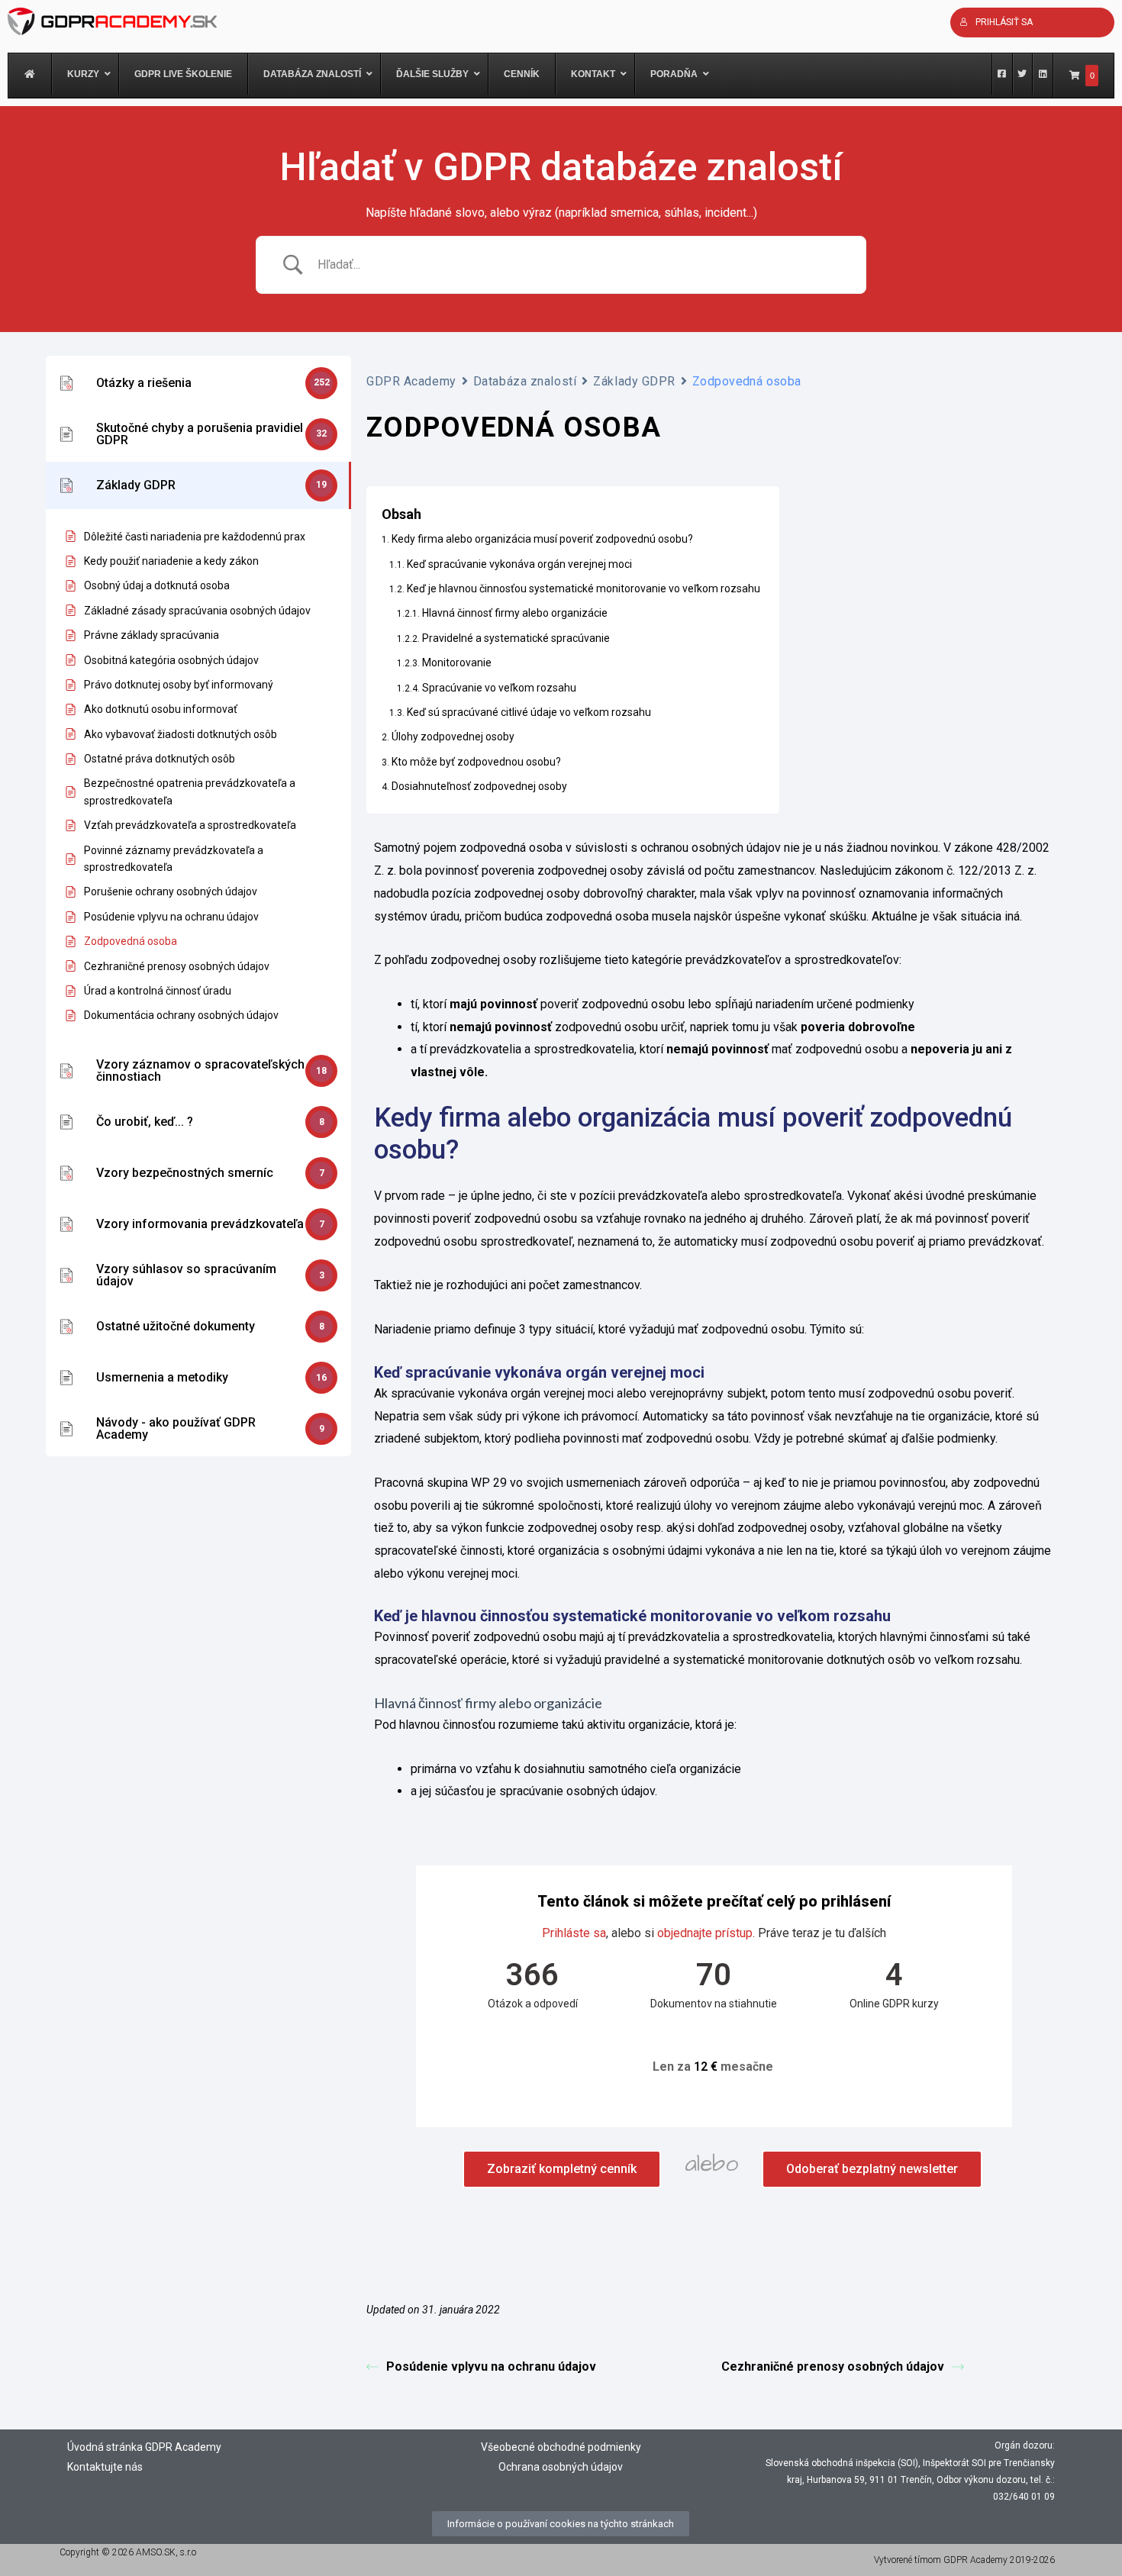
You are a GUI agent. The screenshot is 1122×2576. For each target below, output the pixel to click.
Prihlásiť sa (1004, 22)
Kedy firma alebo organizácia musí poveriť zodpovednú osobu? (542, 539)
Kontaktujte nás (105, 2467)
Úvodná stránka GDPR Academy (144, 2447)
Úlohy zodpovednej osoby (453, 737)
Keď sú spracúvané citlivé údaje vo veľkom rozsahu (529, 712)
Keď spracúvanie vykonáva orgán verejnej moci (519, 564)
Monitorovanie (457, 663)
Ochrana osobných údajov (561, 2467)
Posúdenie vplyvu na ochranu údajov (491, 2366)
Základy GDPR (634, 381)
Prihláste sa (574, 1933)
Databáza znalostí (525, 381)
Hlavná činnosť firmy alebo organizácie (515, 613)
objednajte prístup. (706, 1933)
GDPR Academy (411, 381)
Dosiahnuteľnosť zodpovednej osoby (479, 786)
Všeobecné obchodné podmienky (561, 2447)
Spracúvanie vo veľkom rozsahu (499, 688)
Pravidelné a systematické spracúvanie (516, 638)
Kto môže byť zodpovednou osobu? (476, 762)
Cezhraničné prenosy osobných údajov (833, 2366)
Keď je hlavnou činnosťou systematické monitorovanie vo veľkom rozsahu (584, 588)
